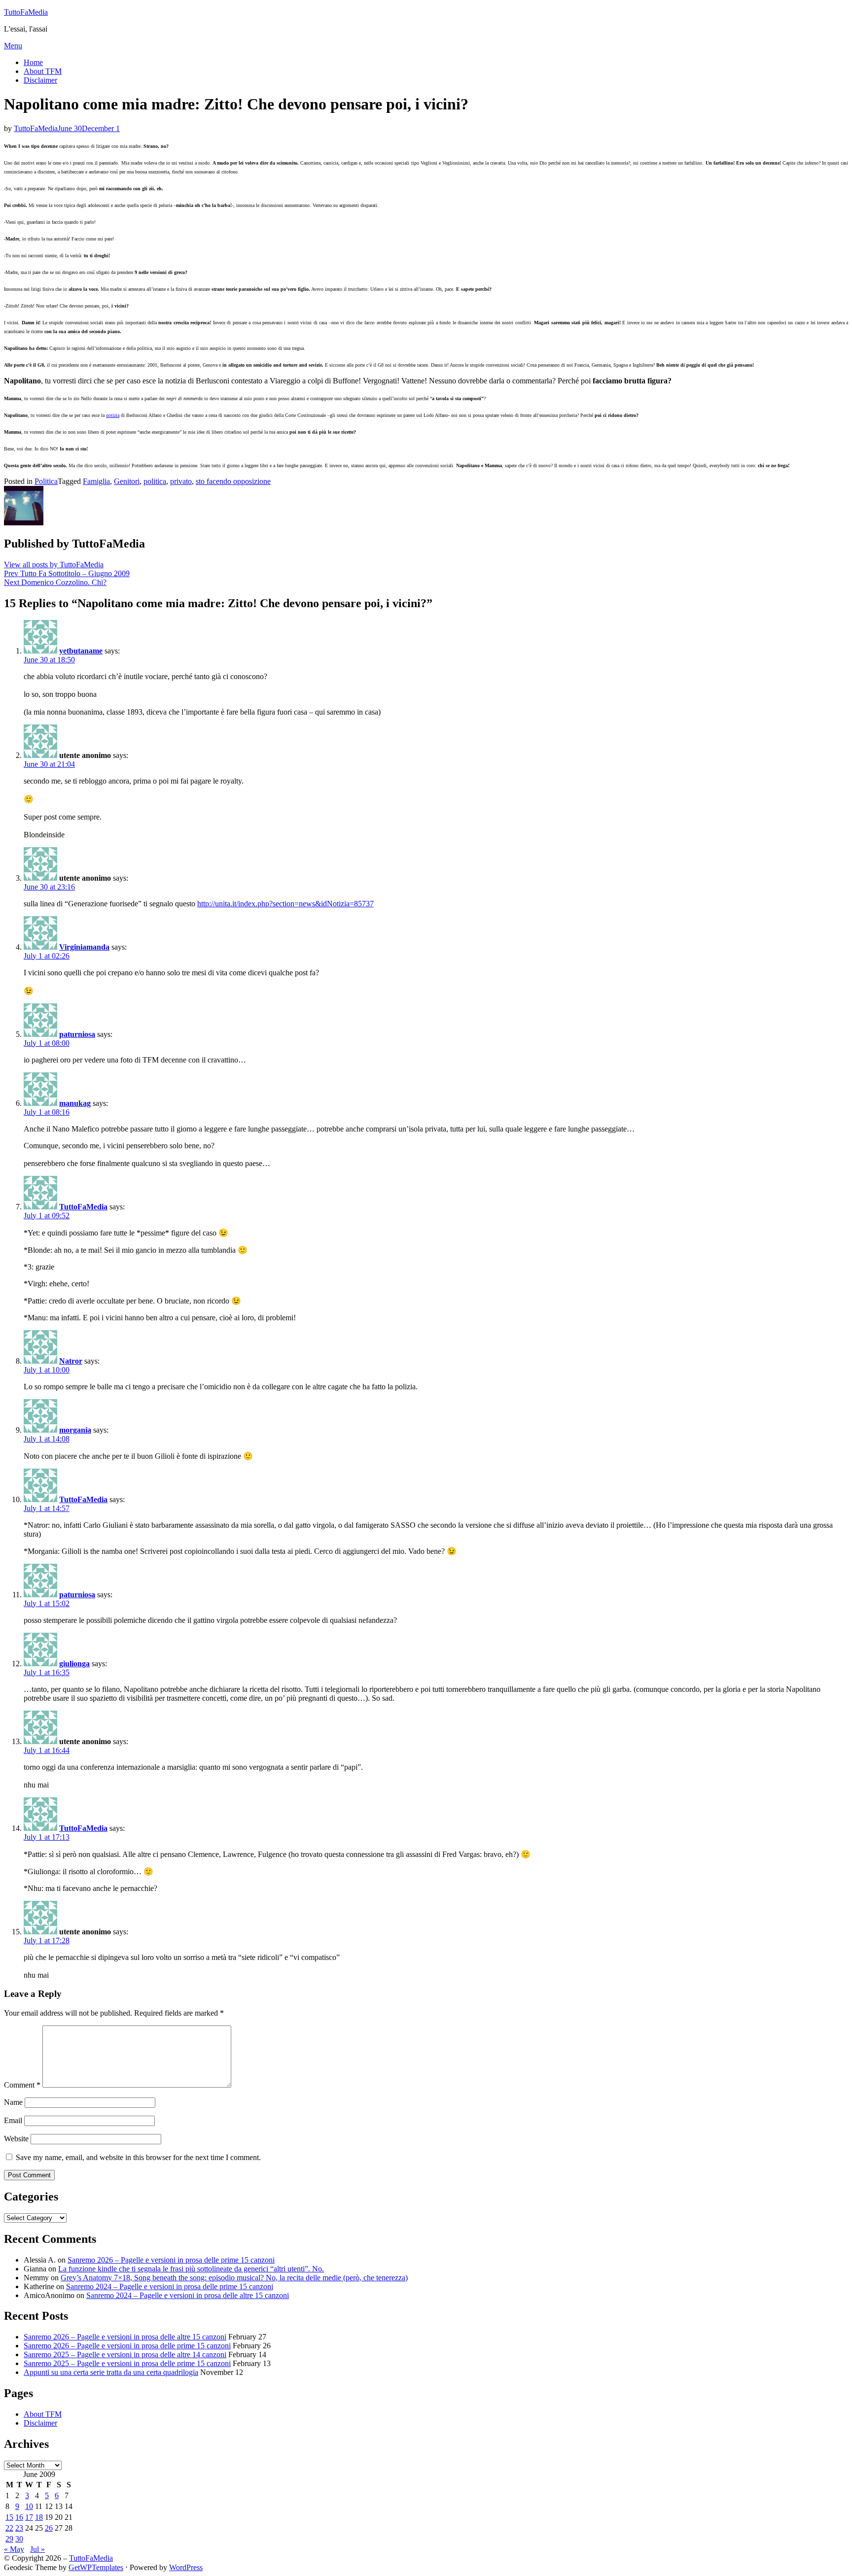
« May (14, 2549)
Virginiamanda (84, 947)
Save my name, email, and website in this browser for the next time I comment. (138, 2157)
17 (29, 2517)
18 (39, 2517)
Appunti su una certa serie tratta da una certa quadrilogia (111, 2372)
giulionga (74, 1664)
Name (13, 2102)
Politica (46, 481)
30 (19, 2539)
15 (9, 2517)
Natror (71, 1361)
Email (13, 2120)
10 (29, 2506)
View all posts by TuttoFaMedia (54, 565)
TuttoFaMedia (26, 12)
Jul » (37, 2549)
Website (16, 2139)
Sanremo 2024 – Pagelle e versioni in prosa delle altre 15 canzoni (188, 2295)
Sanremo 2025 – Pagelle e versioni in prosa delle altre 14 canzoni (125, 2354)
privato (181, 481)
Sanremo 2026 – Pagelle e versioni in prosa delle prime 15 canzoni (171, 2260)
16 (19, 2517)
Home (33, 62)
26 (49, 2528)
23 (19, 2528)
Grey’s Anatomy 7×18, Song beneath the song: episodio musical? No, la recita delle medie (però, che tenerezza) (234, 2278)
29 (9, 2539)
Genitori (127, 481)
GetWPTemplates (96, 2567)
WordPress (186, 2567)
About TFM (43, 71)
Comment (22, 2085)
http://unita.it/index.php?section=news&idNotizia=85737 (285, 904)
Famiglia (96, 481)
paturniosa (77, 1034)
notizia (113, 415)
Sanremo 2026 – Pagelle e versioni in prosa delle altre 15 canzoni (125, 2337)
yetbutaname (81, 651)
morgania (75, 1430)
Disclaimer (40, 80)
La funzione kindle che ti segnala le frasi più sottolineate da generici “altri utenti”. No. (191, 2269)
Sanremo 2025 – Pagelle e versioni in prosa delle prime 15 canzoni (127, 2363)
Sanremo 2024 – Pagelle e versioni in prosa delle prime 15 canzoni (170, 2286)
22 (9, 2528)
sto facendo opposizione (233, 481)
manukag (75, 1103)
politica (155, 481)
